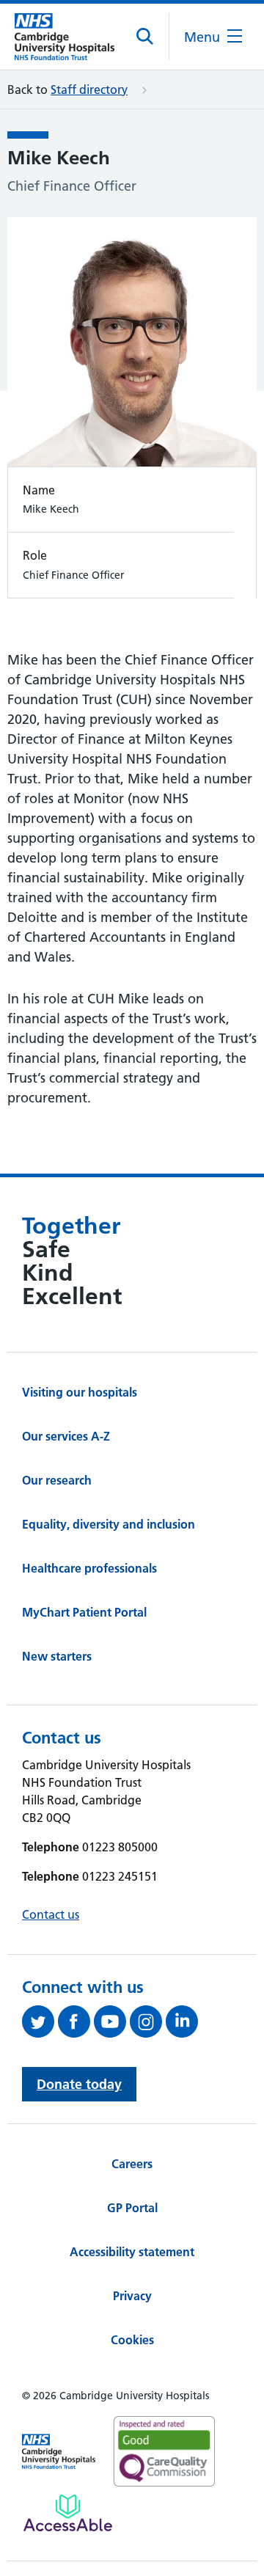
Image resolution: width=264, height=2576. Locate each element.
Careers (132, 2164)
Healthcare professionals (89, 1568)
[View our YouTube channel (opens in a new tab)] (112, 2021)
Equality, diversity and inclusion (109, 1524)
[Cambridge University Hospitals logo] (65, 37)
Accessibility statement (132, 2252)
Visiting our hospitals (80, 1392)
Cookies (132, 2340)
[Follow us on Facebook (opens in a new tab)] (76, 2021)
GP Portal (132, 2208)
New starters (57, 1656)
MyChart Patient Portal (84, 1612)
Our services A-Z (66, 1436)
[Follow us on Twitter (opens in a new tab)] (40, 2021)
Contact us (51, 1914)
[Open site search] (146, 37)
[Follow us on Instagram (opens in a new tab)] (148, 2021)
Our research (57, 1480)
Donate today (79, 2084)
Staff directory (89, 89)
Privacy (132, 2296)
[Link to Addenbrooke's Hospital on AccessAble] (68, 2513)
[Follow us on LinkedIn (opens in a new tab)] (184, 2021)
